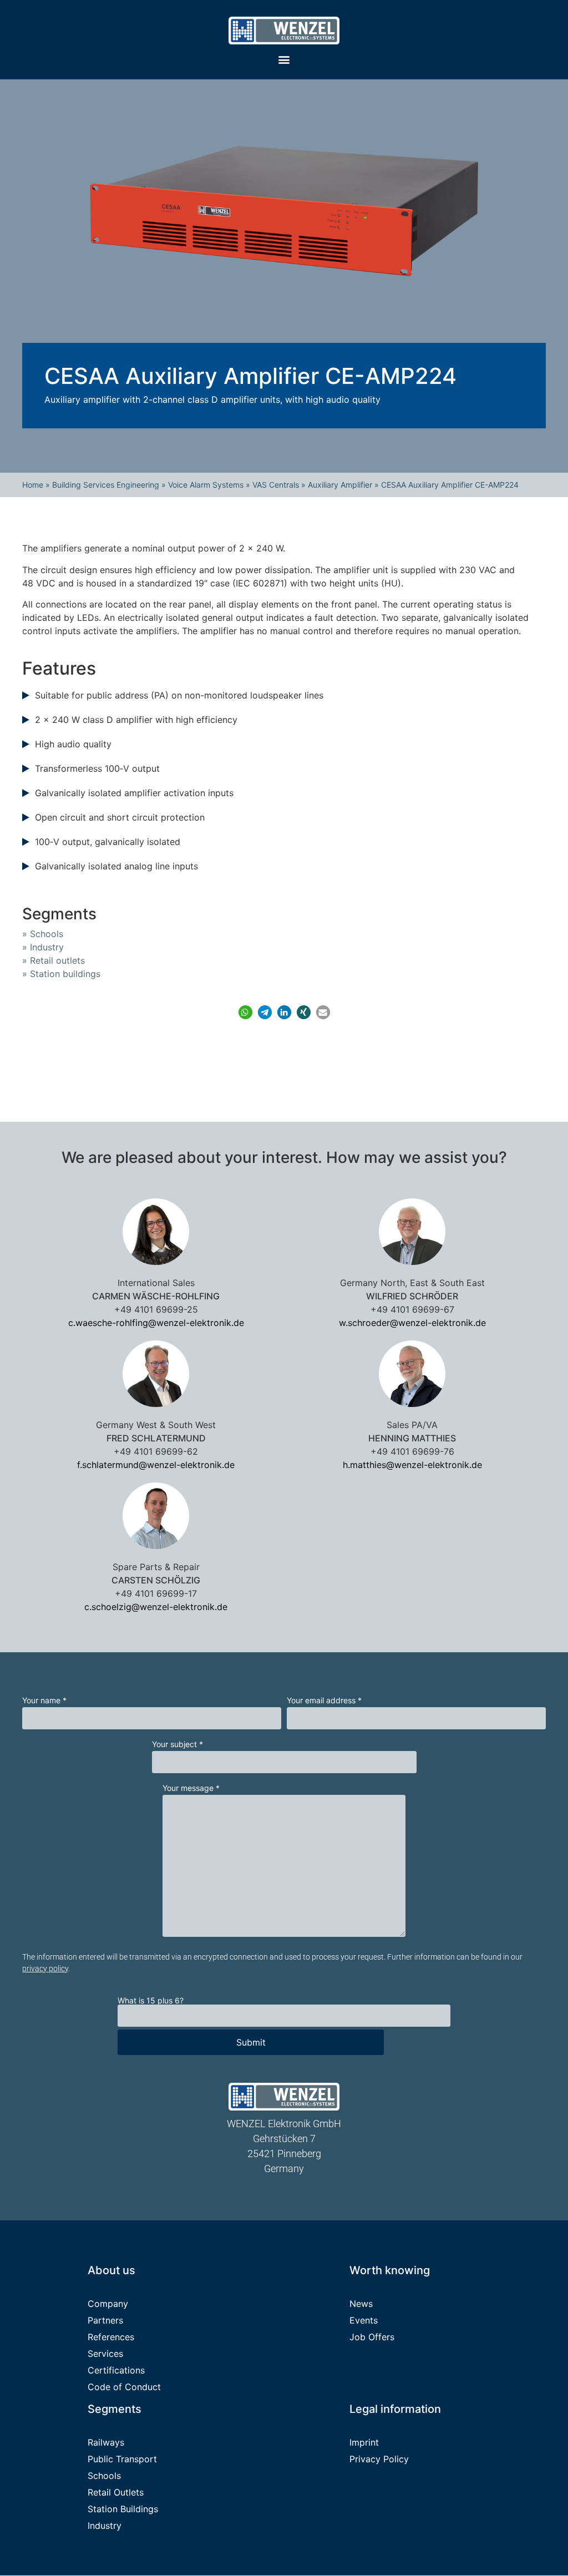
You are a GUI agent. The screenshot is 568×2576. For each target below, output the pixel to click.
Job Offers (372, 2337)
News (361, 2304)
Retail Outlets (116, 2493)
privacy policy (45, 1968)
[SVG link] (284, 31)
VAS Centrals (276, 485)
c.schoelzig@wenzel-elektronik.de (156, 1607)
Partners (105, 2321)
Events (364, 2321)
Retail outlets (57, 960)
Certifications (116, 2371)
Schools (47, 934)
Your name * (44, 1701)
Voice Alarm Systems (206, 485)
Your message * (191, 1788)
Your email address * (324, 1701)
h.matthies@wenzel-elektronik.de (412, 1465)
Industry (47, 947)
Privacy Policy (379, 2459)
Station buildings (65, 974)
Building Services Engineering (106, 485)
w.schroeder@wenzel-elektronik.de (412, 1323)
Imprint (364, 2443)
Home (33, 485)
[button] (284, 59)
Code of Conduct (124, 2387)
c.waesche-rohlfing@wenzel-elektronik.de (156, 1323)
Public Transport (122, 2459)
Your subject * (177, 1744)
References (111, 2337)
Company (108, 2304)
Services (105, 2354)
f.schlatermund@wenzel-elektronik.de (156, 1465)
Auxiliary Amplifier (340, 485)
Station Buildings (123, 2509)
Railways (106, 2443)
